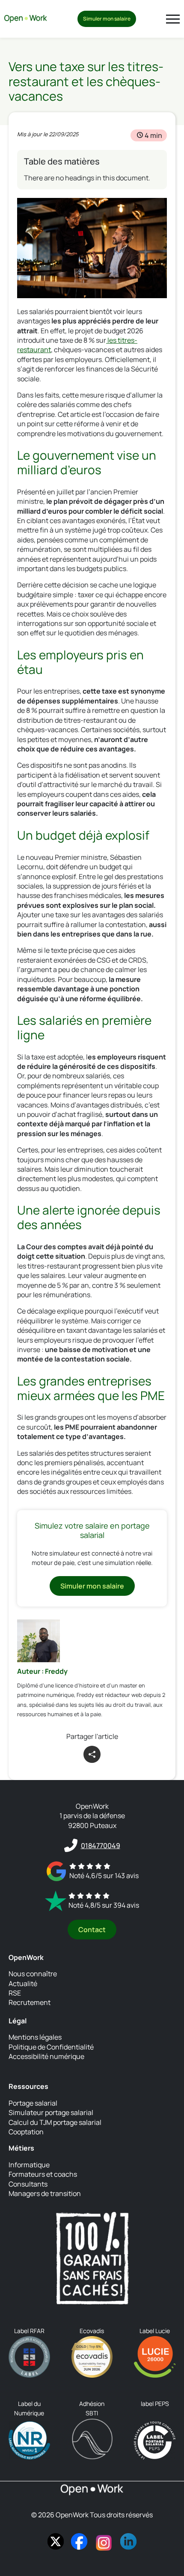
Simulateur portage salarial (51, 2112)
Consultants (28, 2184)
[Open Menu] (173, 19)
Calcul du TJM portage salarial (55, 2122)
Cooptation (26, 2132)
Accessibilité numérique (46, 2056)
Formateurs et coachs (43, 2174)
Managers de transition (45, 2193)
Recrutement (30, 2002)
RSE (15, 1993)
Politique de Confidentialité (51, 2046)
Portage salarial (33, 2103)
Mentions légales (35, 2037)
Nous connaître (33, 1974)
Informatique (29, 2165)
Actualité (23, 1983)
